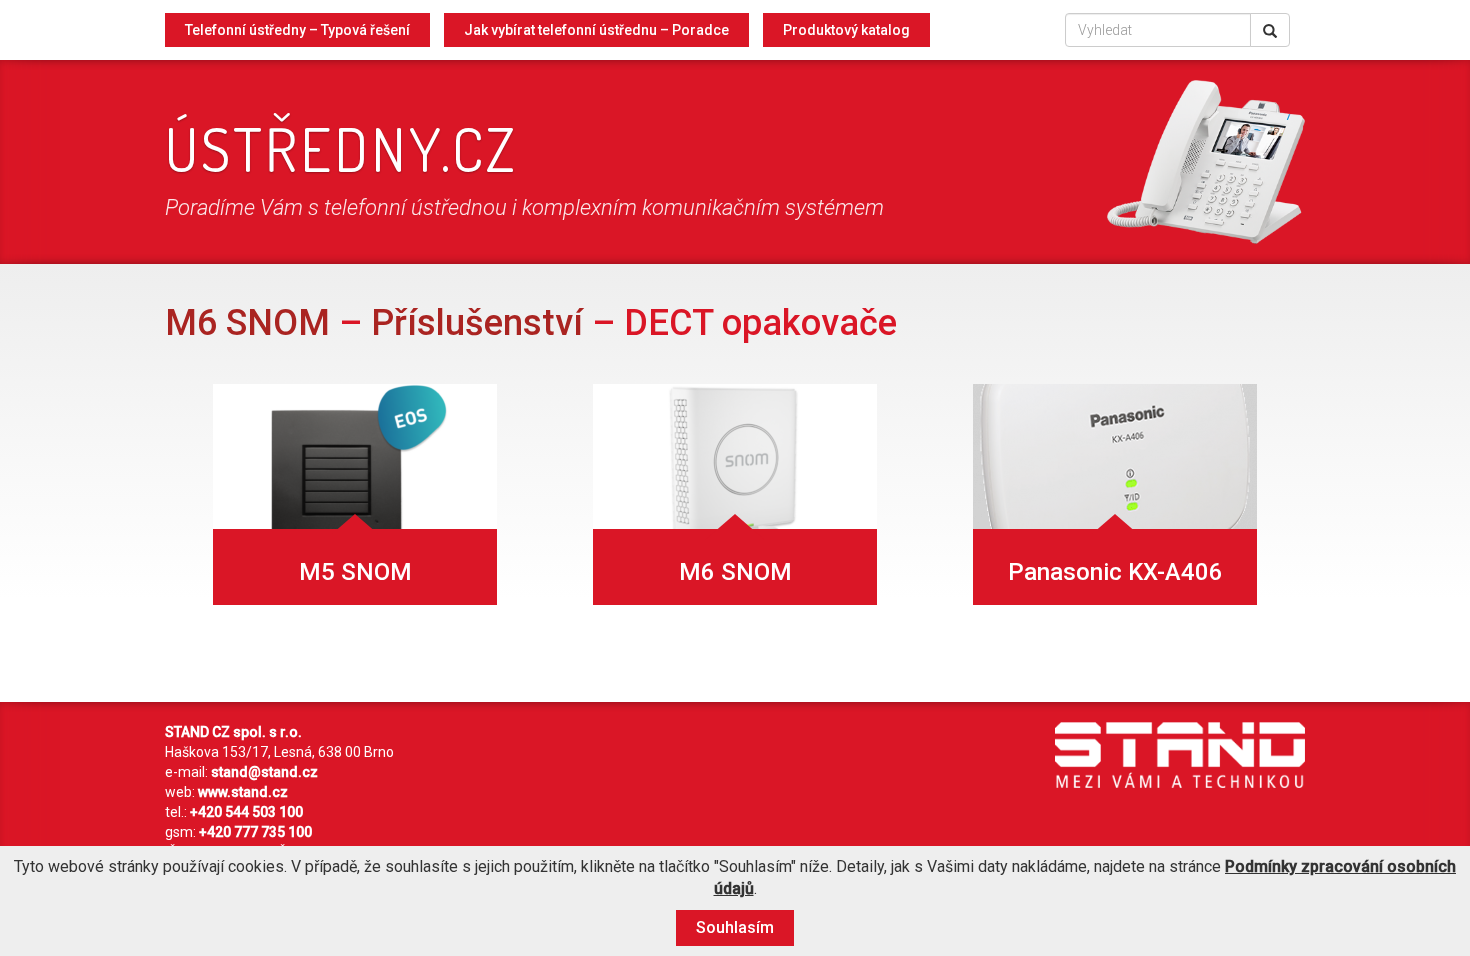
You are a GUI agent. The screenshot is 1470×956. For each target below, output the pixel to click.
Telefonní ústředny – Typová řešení (297, 30)
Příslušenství (477, 323)
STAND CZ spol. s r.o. (233, 732)
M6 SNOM (247, 323)
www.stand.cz (243, 792)
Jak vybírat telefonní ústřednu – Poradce (596, 30)
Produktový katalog (846, 30)
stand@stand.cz (264, 772)
